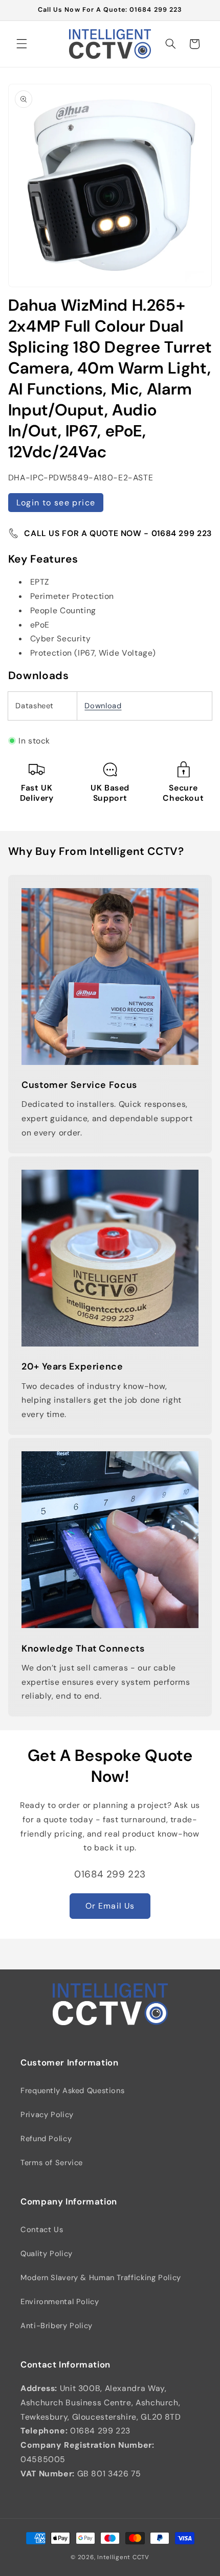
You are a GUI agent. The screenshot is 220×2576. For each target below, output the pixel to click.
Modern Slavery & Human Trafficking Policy (101, 2278)
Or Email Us (110, 1906)
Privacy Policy (47, 2115)
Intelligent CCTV (123, 2557)
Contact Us (42, 2230)
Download (103, 706)
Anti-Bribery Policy (57, 2326)
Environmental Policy (60, 2302)
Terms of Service (52, 2163)
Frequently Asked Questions (72, 2091)
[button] (21, 44)
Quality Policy (47, 2254)
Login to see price (56, 503)
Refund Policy (46, 2139)
